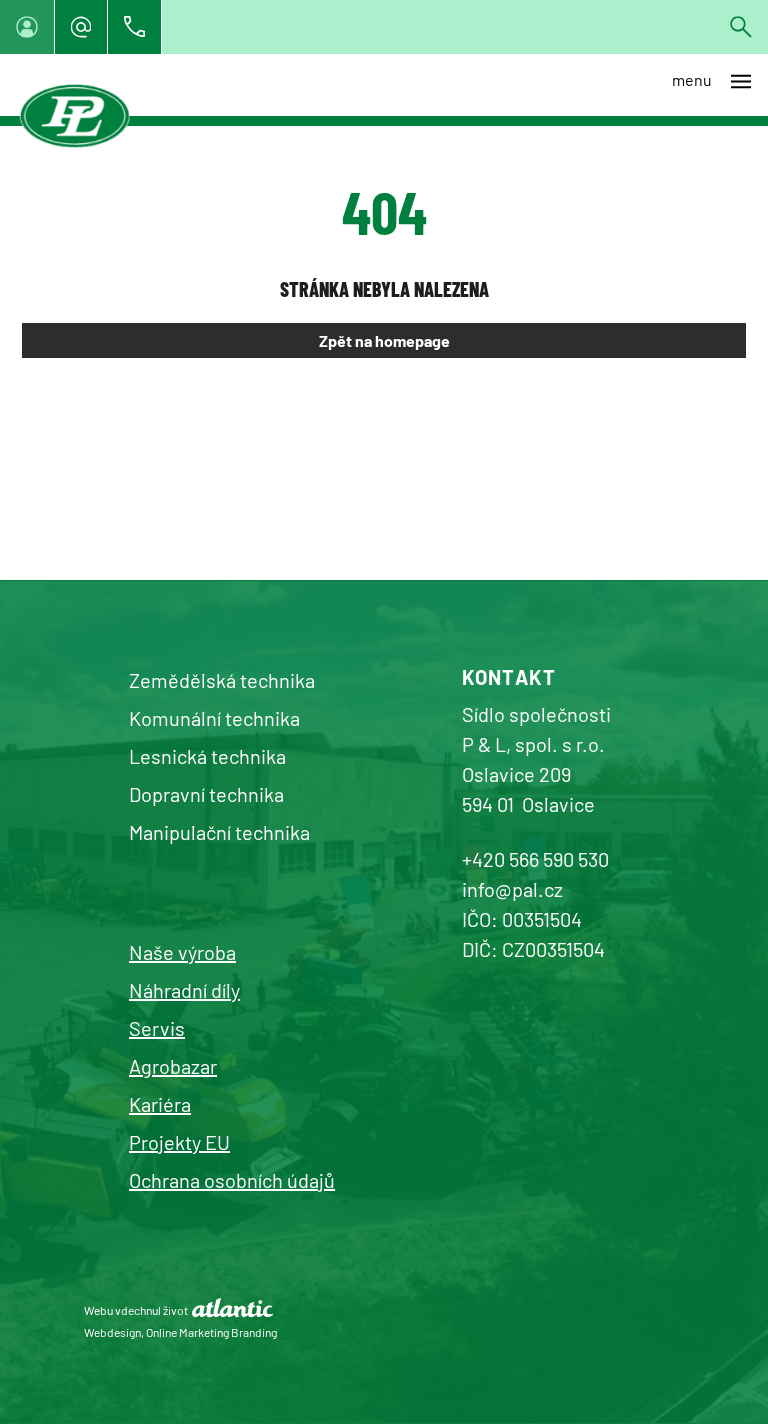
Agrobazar (173, 1066)
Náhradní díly (184, 990)
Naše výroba (182, 952)
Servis (157, 1028)
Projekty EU (179, 1142)
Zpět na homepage (384, 340)
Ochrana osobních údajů (232, 1180)
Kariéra (160, 1104)
